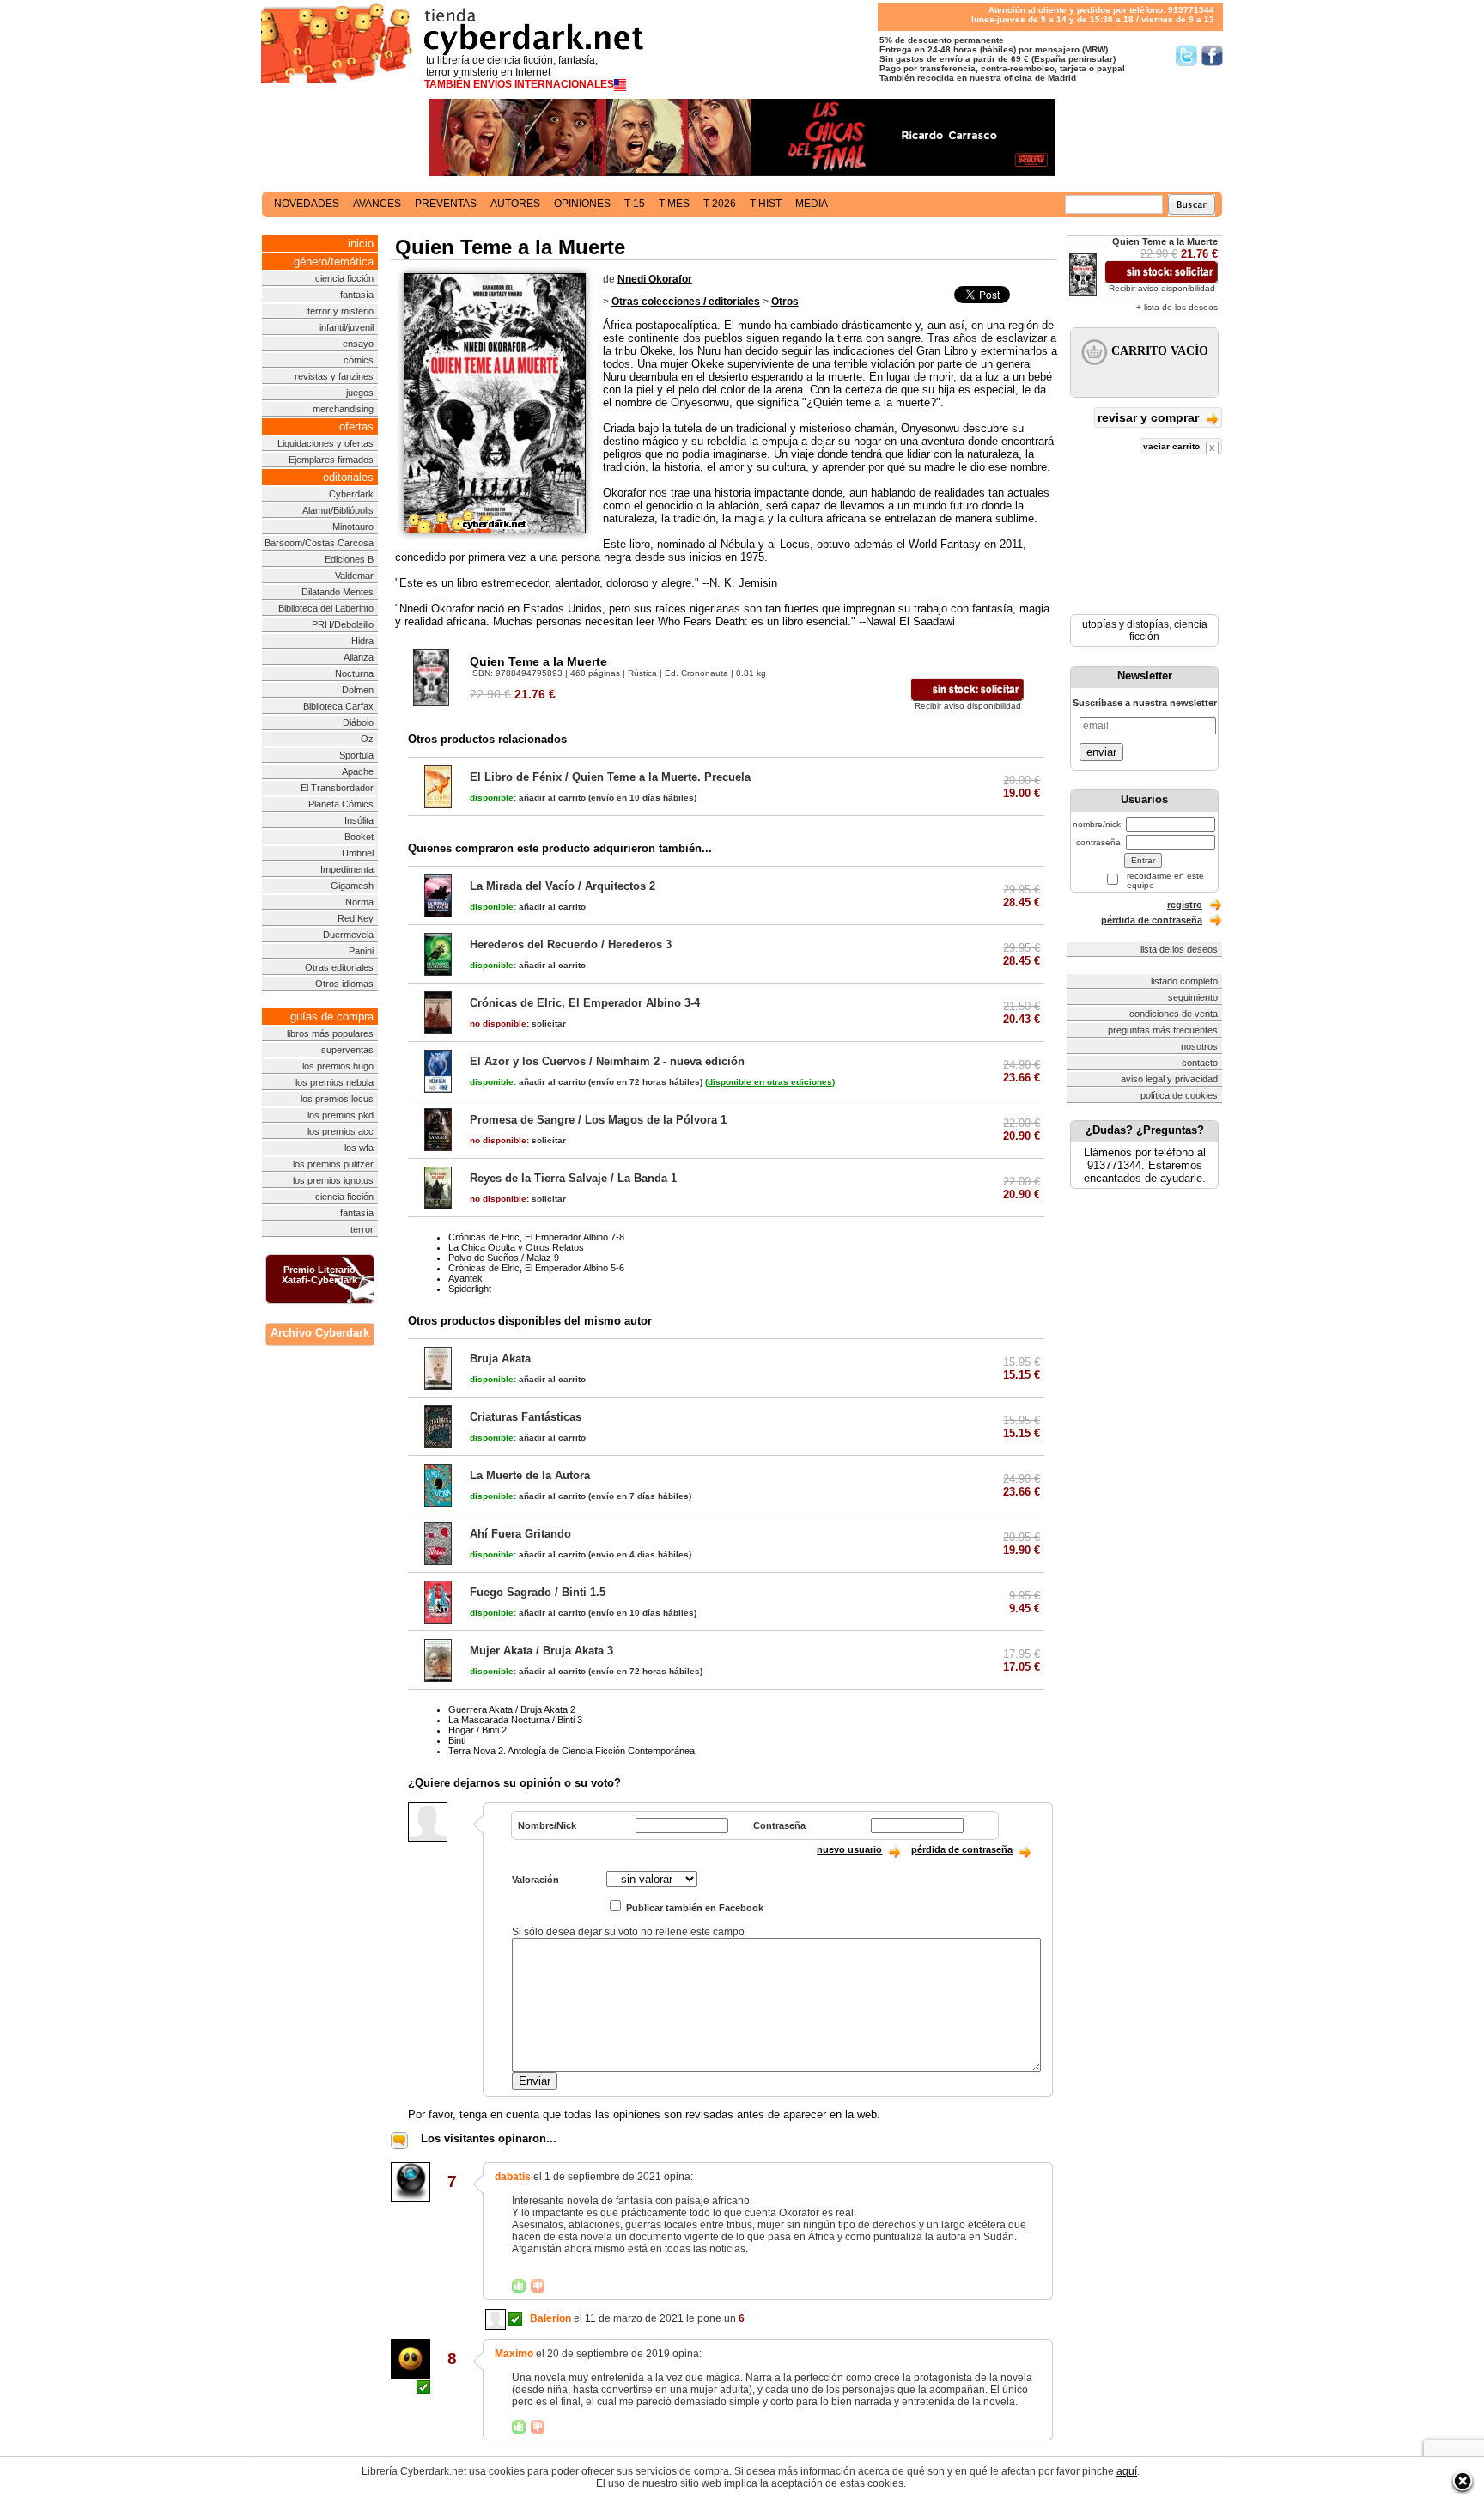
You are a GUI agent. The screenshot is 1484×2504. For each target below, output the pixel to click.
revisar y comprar (1150, 417)
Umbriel (358, 853)
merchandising (343, 409)
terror (362, 1229)
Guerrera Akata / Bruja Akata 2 (512, 1709)
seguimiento (1193, 997)
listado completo (1184, 981)
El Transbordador (337, 788)
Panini (361, 951)
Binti (457, 1740)
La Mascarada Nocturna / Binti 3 (515, 1720)
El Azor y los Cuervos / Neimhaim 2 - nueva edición (607, 1061)
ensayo (358, 344)
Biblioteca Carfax (338, 706)
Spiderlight (470, 1289)
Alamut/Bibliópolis (338, 510)
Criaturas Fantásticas (526, 1417)
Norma (359, 902)
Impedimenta (347, 869)
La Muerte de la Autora (530, 1475)
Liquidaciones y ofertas (325, 443)
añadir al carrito (528, 798)
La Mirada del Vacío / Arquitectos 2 (563, 886)
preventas (446, 204)
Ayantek (465, 1278)
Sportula (356, 755)
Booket (359, 837)
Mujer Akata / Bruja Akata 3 (541, 1651)
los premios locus (337, 1099)
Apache (358, 771)
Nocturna (354, 673)
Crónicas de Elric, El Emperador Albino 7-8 (536, 1237)
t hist (766, 204)
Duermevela (348, 935)
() (770, 1082)
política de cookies (1179, 1095)
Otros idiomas (344, 984)
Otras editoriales (339, 967)
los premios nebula (335, 1082)
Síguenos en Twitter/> (1186, 55)
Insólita (359, 820)
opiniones (582, 204)
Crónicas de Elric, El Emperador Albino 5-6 (536, 1268)
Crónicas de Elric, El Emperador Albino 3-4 (585, 1003)
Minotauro (353, 527)
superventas (347, 1050)
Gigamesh (352, 886)
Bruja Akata (500, 1359)
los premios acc (341, 1131)
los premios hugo (338, 1066)
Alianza (359, 657)
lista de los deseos (1179, 949)
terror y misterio (341, 311)
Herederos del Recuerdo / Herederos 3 (571, 944)
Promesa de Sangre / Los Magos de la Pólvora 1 (598, 1120)
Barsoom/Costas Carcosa (319, 543)
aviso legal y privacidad (1169, 1079)
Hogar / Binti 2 (477, 1730)
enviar (1101, 752)
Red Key (356, 918)
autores (515, 204)
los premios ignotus (333, 1180)
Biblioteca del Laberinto (326, 608)
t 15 (635, 204)
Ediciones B (349, 559)
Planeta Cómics (341, 804)
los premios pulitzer (333, 1164)
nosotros (1199, 1046)
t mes (674, 204)
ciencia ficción (344, 278)
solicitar (518, 1024)
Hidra (362, 641)
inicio (361, 244)
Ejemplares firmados (331, 460)
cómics (359, 360)
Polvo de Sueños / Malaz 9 (504, 1258)
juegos (360, 393)
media (812, 204)
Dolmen (358, 690)
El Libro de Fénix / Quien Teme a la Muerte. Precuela (610, 777)
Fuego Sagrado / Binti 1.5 (538, 1592)
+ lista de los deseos (1177, 307)
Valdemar (354, 576)
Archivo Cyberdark (320, 1333)
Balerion (550, 2318)
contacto (1200, 1063)
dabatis (513, 2177)
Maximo (514, 2354)
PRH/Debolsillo (343, 624)
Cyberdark (351, 494)
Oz (367, 739)
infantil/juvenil (347, 327)
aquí (1127, 2471)
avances (377, 204)
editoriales (348, 477)
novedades (307, 204)
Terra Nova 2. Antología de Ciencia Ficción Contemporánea (572, 1751)
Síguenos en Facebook (1212, 55)
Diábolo (358, 722)
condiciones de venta (1174, 1014)
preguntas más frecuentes (1163, 1030)
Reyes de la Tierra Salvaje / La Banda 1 (573, 1178)
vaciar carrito (1173, 446)
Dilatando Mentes (338, 592)
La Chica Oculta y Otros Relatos (516, 1247)
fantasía (357, 295)
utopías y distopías (1125, 624)
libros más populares (330, 1033)
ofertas (356, 426)
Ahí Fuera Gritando (520, 1534)
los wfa (359, 1148)
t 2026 (720, 204)
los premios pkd (341, 1115)
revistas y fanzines (334, 376)
